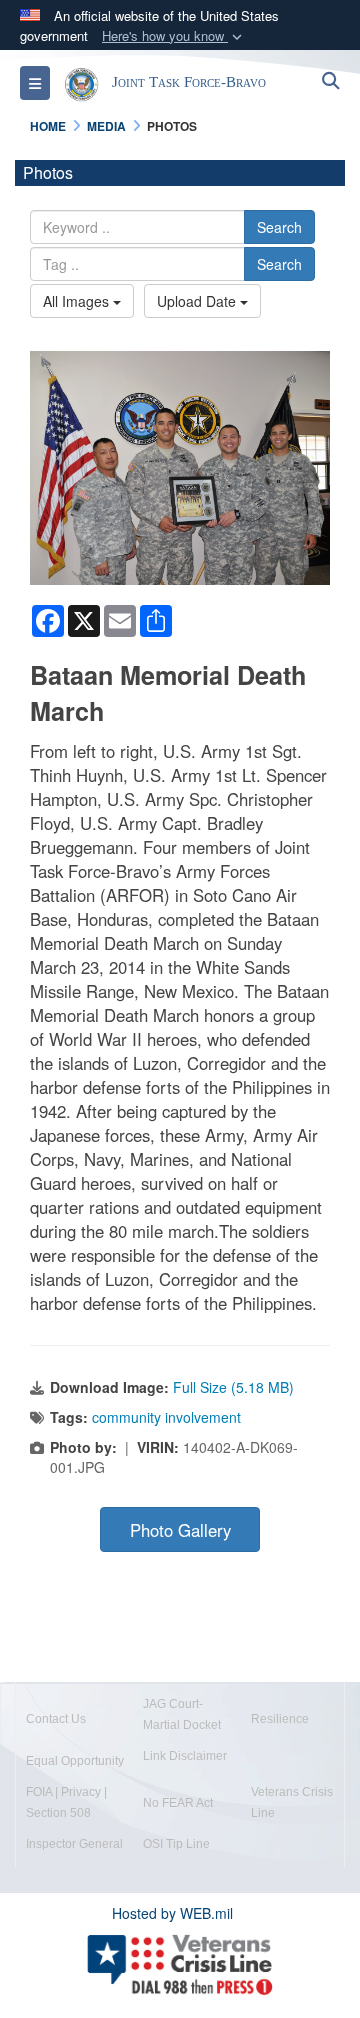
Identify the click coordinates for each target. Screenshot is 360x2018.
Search (279, 227)
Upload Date (198, 301)
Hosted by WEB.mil (172, 1913)
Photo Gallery (180, 1530)
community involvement (166, 1417)
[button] (174, 36)
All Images (78, 301)
